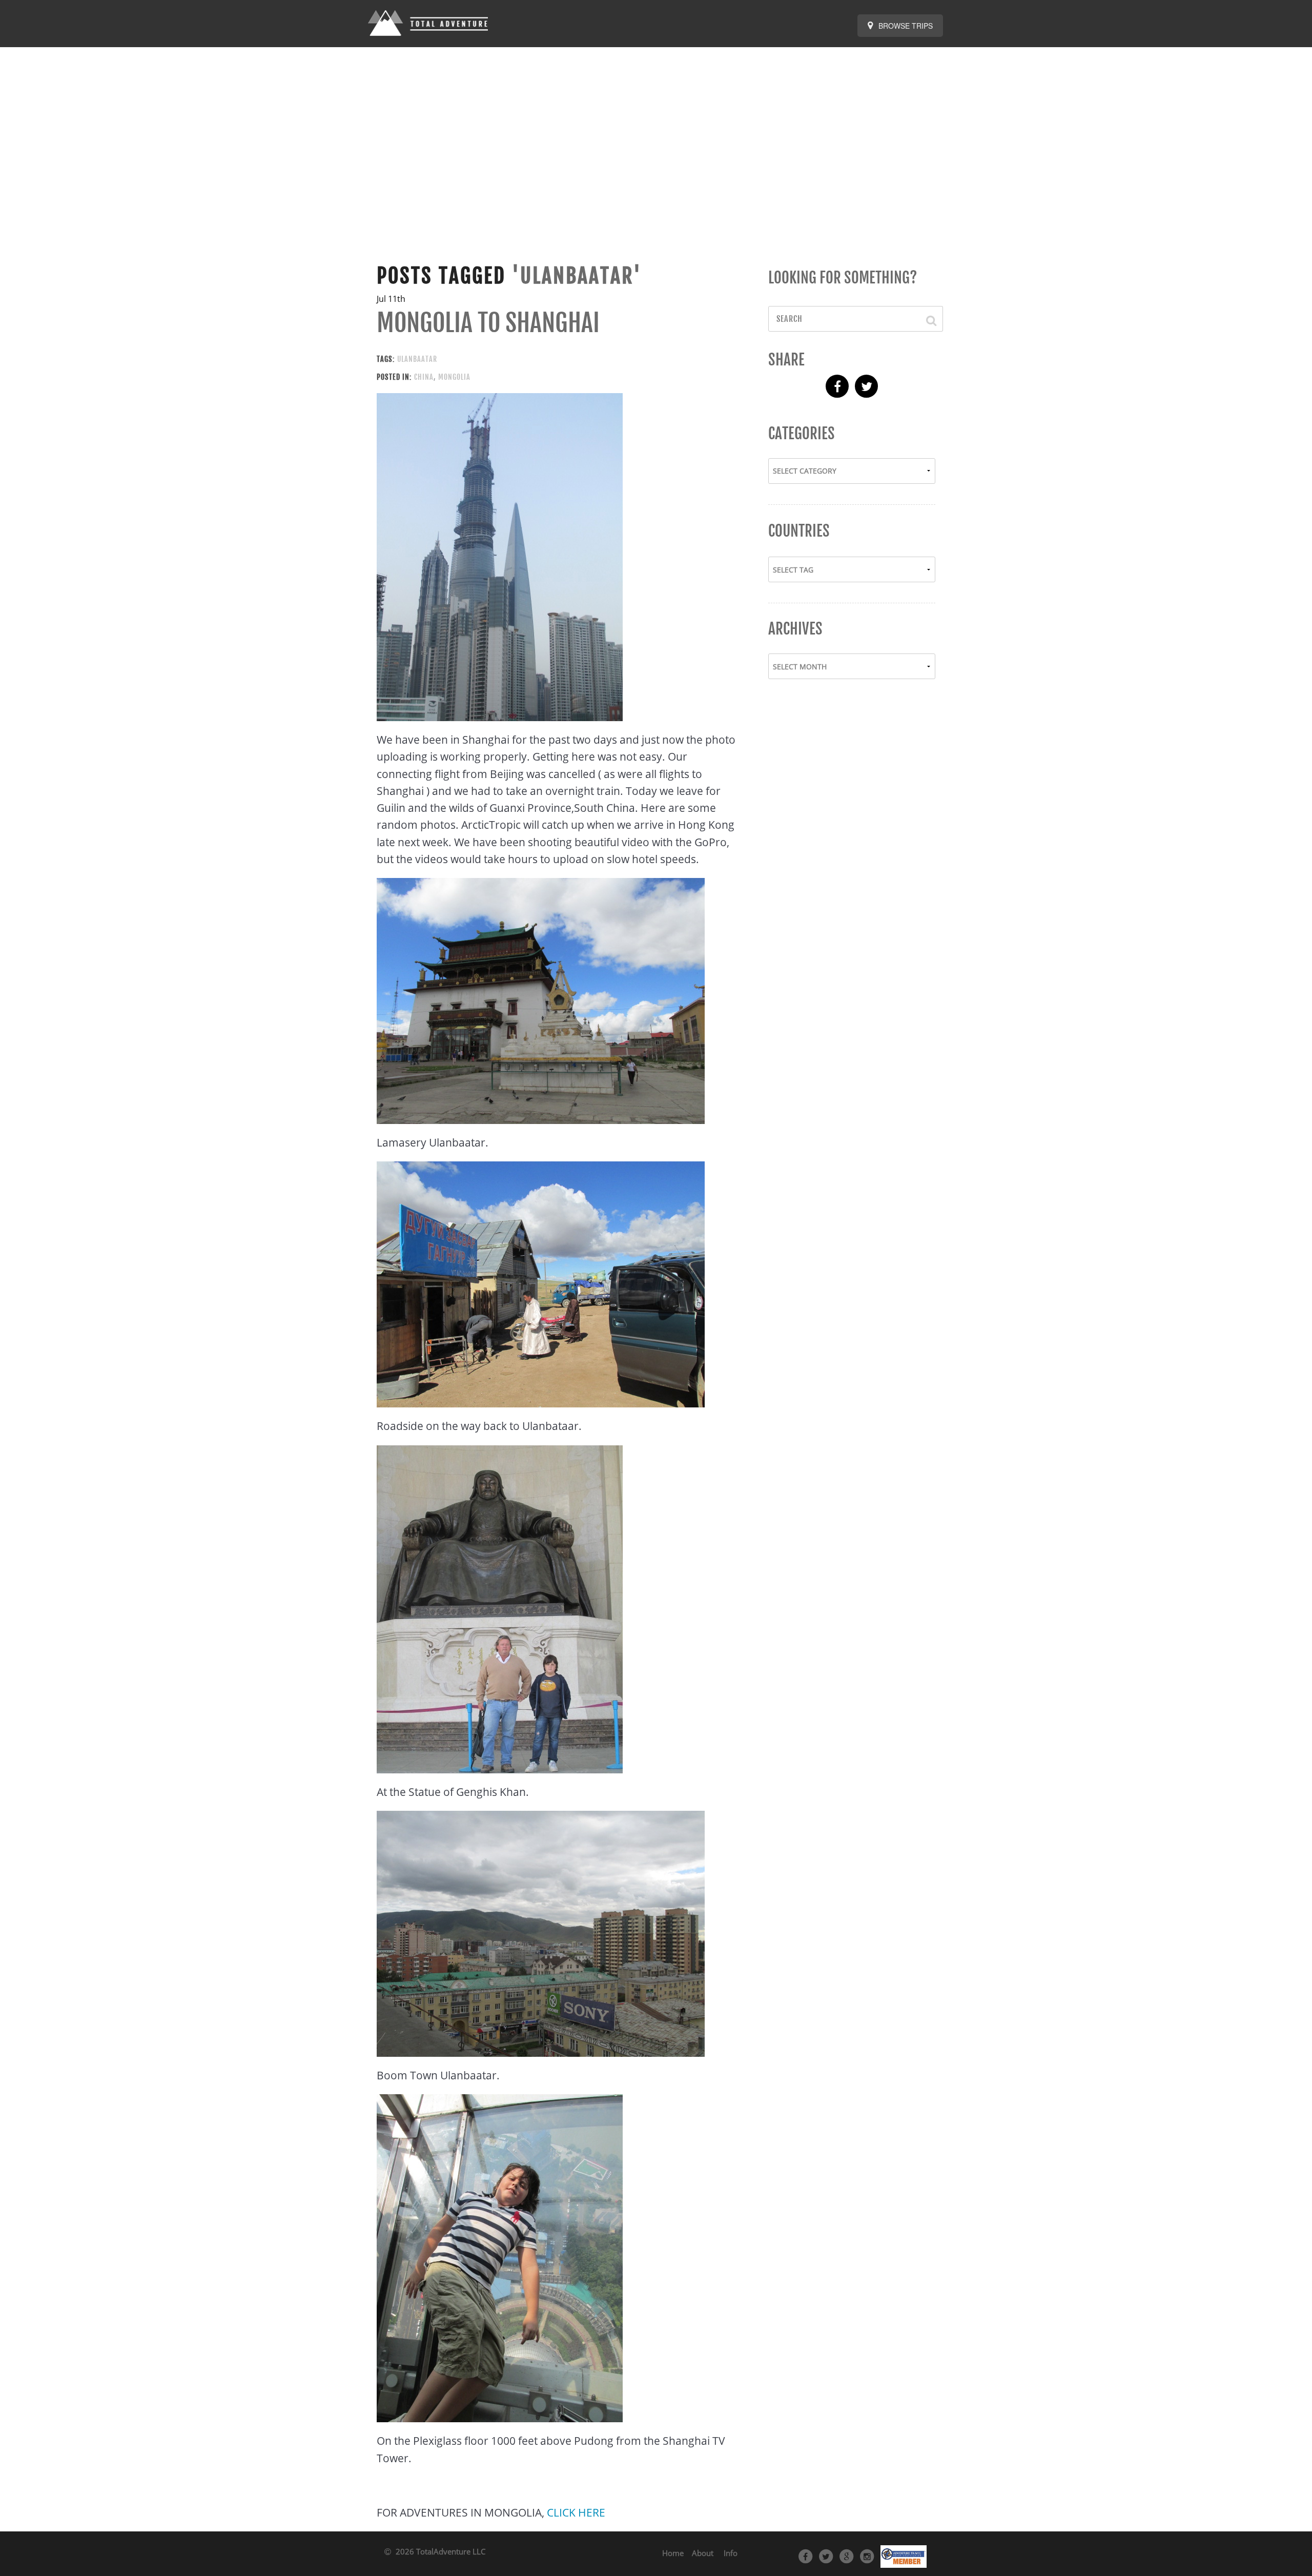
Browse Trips (905, 26)
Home (673, 2553)
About (703, 2553)
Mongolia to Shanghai (488, 323)
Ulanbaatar (417, 359)
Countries (799, 531)
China (424, 377)
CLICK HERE (576, 2512)
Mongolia (454, 377)
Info (731, 2553)
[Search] (926, 319)
